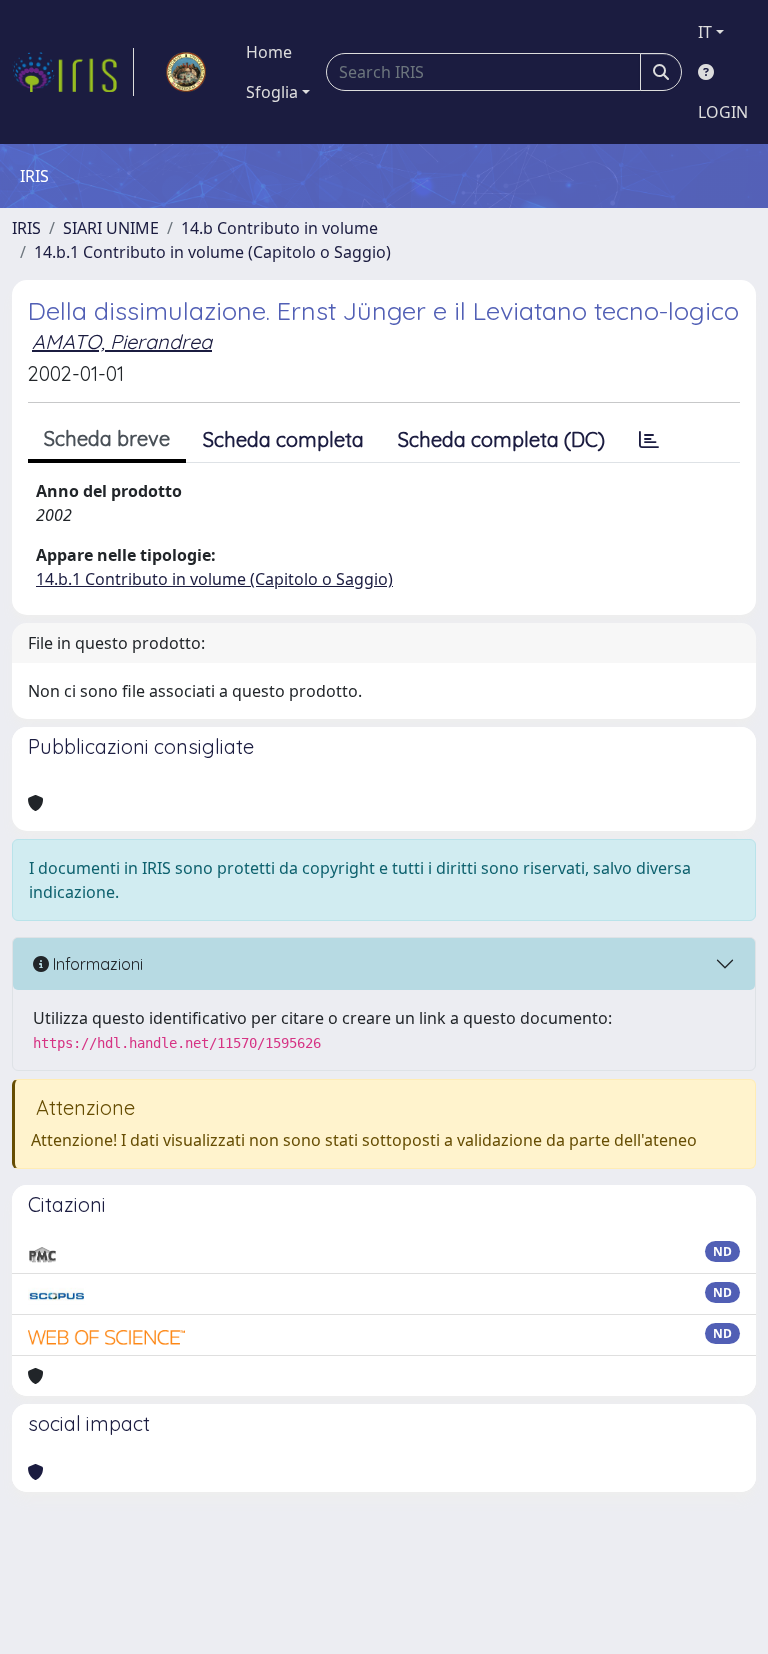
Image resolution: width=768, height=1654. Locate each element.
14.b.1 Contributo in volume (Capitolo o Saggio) (212, 252)
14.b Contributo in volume (279, 228)
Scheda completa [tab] (283, 439)
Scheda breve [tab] (107, 438)
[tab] (649, 440)
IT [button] (705, 32)
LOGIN (723, 112)
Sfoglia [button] (272, 92)
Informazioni (96, 964)
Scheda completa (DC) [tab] (501, 439)
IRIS (26, 228)
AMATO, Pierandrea (122, 341)
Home (269, 52)
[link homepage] (73, 72)
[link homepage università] (186, 72)
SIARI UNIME (111, 228)
